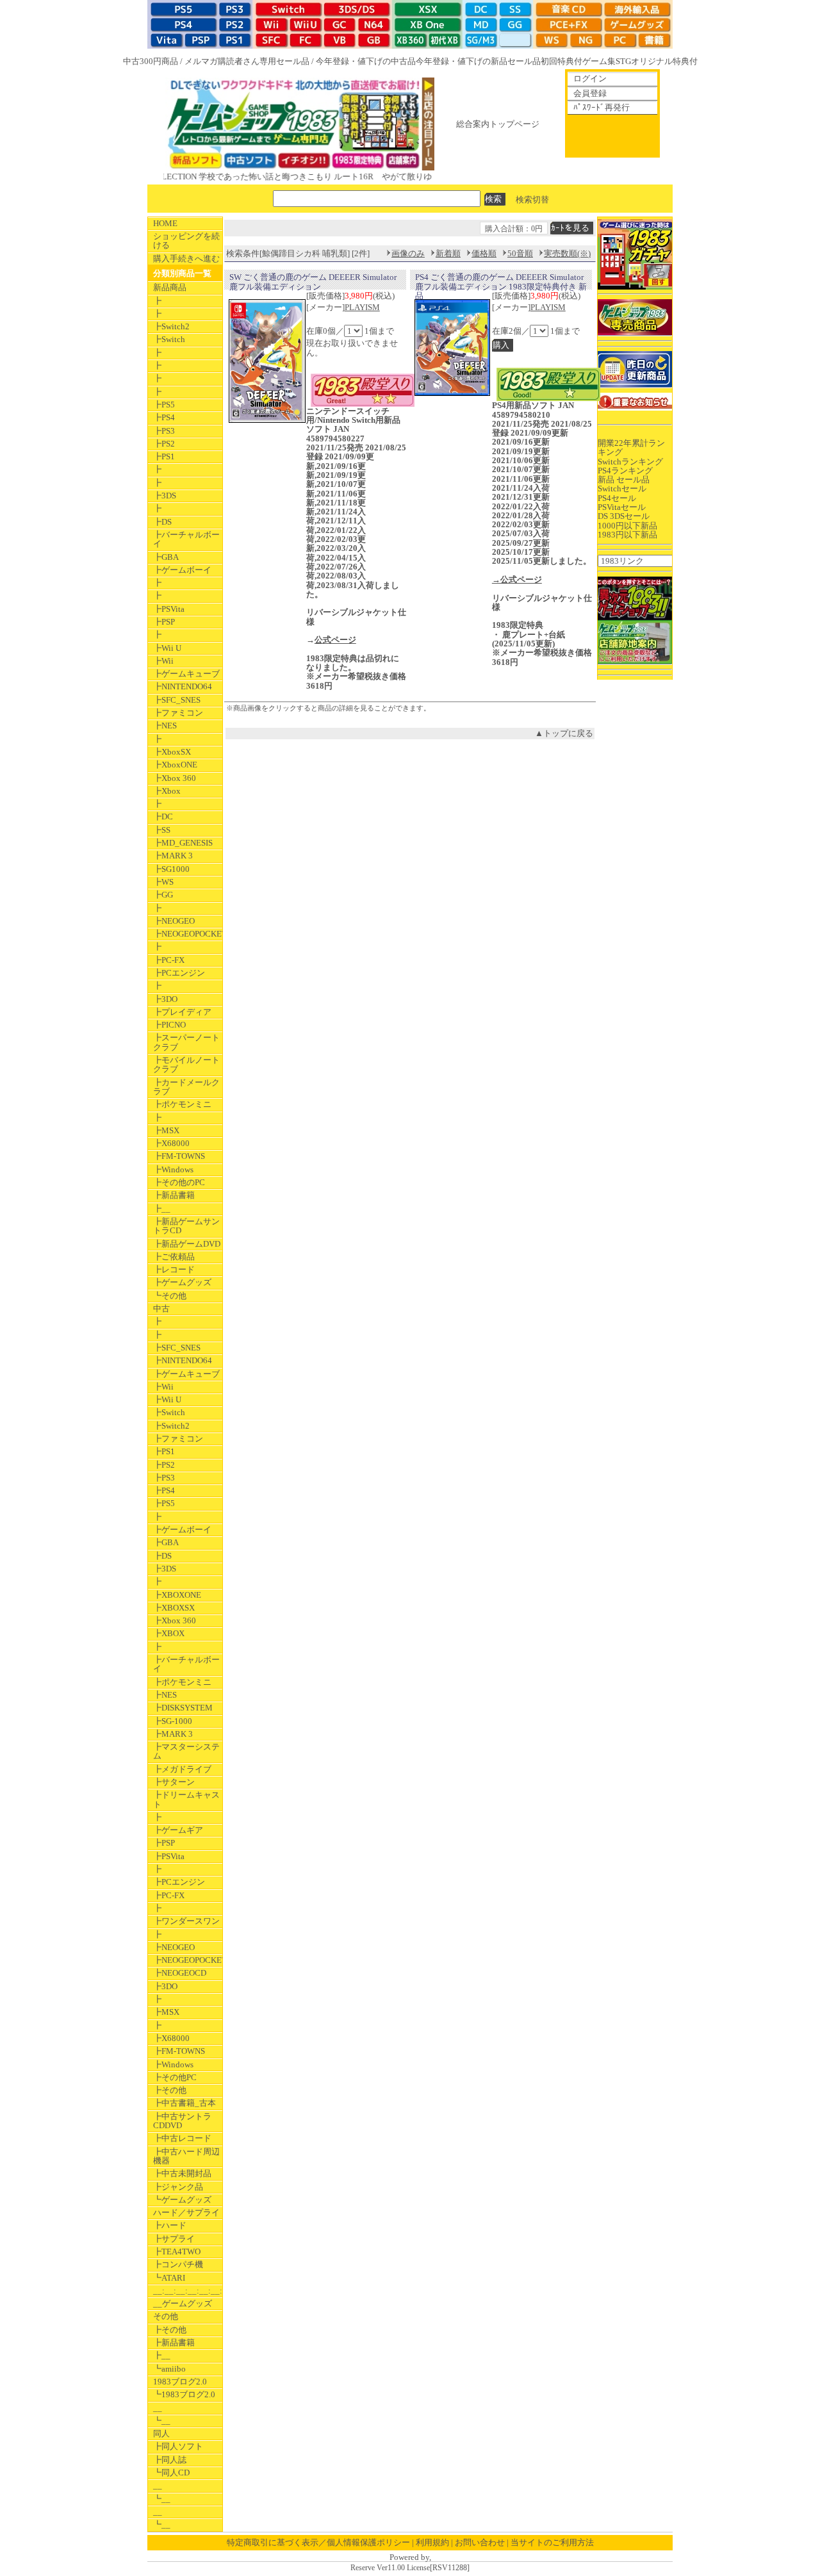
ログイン (590, 78)
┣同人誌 (170, 2460)
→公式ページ (517, 579)
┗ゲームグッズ (182, 2200)
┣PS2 (164, 444)
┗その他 (170, 1296)
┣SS (162, 830)
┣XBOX (169, 1633)
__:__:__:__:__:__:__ (188, 2291)
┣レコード (174, 1269)
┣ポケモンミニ (182, 1104)
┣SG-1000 (173, 1721)
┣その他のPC (179, 1182)
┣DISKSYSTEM (183, 1708)
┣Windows (173, 1169)
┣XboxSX (172, 752)
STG (623, 61)
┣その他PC (175, 2077)
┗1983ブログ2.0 (184, 2394)
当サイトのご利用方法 (552, 2542)
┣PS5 (164, 405)
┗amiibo (169, 2369)
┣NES (165, 726)
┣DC (163, 816)
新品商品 (170, 287)
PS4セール (617, 498)
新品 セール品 (624, 480)
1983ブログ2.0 (180, 2382)
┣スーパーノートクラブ (186, 1042)
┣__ (162, 1209)
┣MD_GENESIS (183, 843)
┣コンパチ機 (178, 2264)
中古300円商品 (151, 61)
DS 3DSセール (624, 516)
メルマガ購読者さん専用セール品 (247, 61)
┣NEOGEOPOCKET (188, 934)
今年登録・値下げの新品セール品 (478, 61)
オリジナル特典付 (664, 61)
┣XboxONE (175, 765)
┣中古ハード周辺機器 (186, 2156)
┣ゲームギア (178, 1830)
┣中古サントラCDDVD (182, 2121)
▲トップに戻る (564, 733)
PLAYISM (362, 307)
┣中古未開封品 (182, 2173)
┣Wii (163, 661)
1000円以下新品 (627, 526)
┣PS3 (164, 431)
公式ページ (335, 640)
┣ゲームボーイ (182, 570)
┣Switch (169, 339)
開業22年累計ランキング (631, 447)
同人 (161, 2433)
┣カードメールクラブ (186, 1087)
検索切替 (532, 199)
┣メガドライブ (182, 1769)
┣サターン (174, 1782)
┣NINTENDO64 (183, 686)
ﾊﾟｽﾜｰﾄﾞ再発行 (602, 107)
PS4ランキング (625, 471)
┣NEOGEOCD (180, 1973)
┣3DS (165, 496)
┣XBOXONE (177, 1595)
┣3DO (165, 999)
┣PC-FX (169, 960)
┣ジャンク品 (178, 2187)
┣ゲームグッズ (182, 1282)
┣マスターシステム (186, 1751)
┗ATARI (169, 2278)
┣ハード (170, 2225)
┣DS (162, 522)
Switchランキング (630, 462)
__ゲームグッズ (183, 2303)
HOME (165, 223)
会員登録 (590, 93)
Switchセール (622, 488)
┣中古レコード (182, 2138)
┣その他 (170, 2090)
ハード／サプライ (186, 2212)
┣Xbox (167, 791)
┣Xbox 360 (175, 778)
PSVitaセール (622, 507)
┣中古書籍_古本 (184, 2103)
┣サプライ (174, 2239)
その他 (166, 2316)
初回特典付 (562, 61)
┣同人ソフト (178, 2446)
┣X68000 (171, 1143)
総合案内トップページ (498, 124)
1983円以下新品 (627, 535)
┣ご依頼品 (174, 1257)
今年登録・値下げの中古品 (366, 61)
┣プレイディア (182, 1012)
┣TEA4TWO (177, 2252)
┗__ (162, 2421)
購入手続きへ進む (186, 258)
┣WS (163, 882)
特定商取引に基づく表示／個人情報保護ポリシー (318, 2542)
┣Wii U (167, 648)
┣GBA (166, 557)
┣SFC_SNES (177, 700)
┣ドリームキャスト (186, 1799)
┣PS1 (164, 456)
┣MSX (166, 1130)
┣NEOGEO (174, 921)
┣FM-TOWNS (179, 1156)
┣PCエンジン (179, 973)
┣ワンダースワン (186, 1921)
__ (158, 2408)
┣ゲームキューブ (186, 674)
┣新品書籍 (174, 1195)
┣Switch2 (171, 326)
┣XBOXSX (174, 1608)
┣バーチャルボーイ (186, 539)
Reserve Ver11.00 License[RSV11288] (410, 2568)
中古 (161, 1309)
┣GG (163, 895)
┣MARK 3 (173, 856)
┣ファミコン (178, 713)
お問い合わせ (480, 2542)
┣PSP (164, 622)
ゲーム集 (599, 61)
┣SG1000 (171, 869)
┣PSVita (169, 609)
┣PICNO (169, 1025)
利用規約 (432, 2542)
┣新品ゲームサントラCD (186, 1226)
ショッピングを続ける (186, 241)
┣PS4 (164, 417)
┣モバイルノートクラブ (186, 1064)
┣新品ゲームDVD (187, 1244)
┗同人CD (171, 2473)
